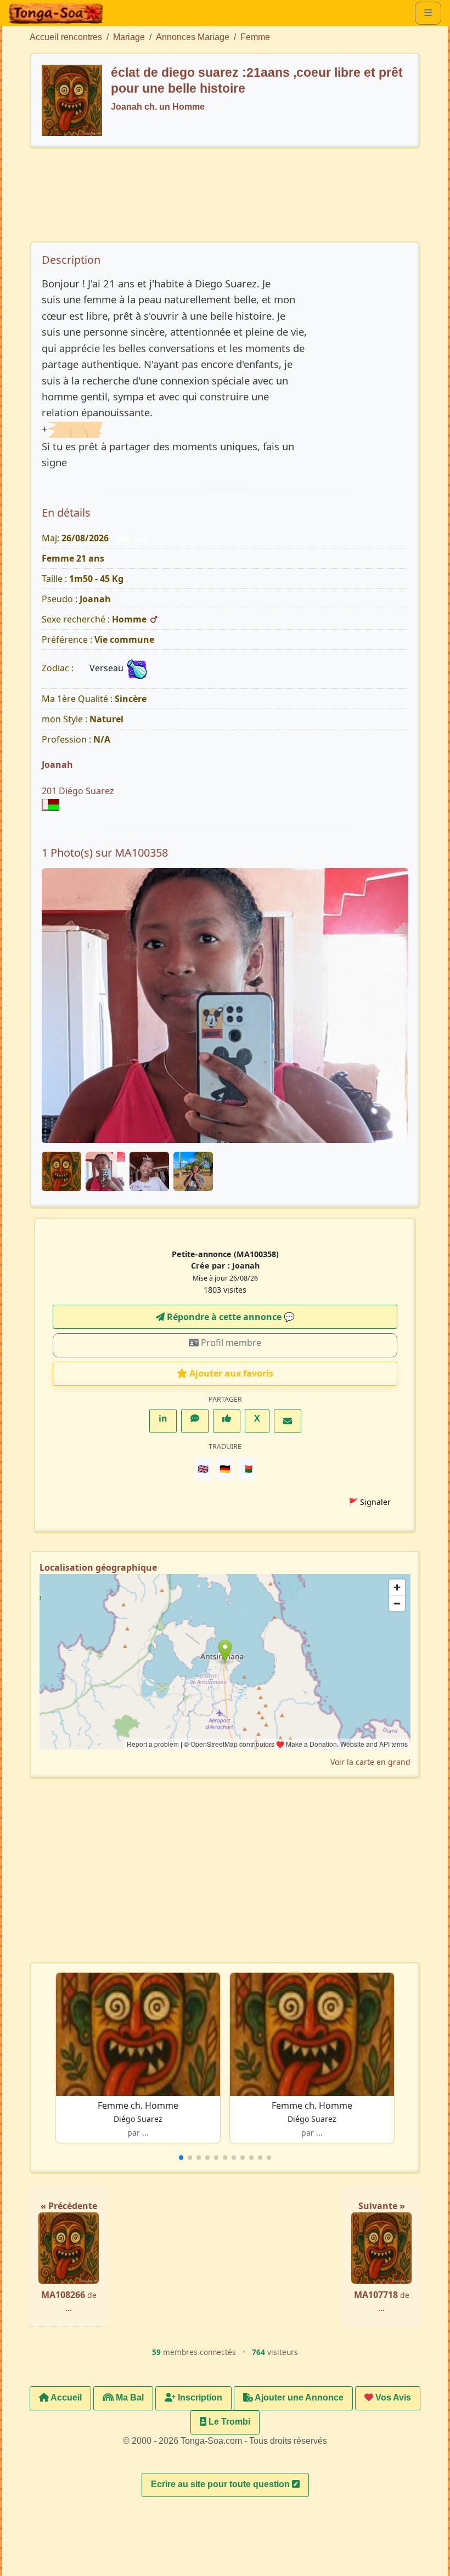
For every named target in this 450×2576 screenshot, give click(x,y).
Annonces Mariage (193, 37)
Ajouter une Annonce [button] (298, 2397)
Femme (255, 37)
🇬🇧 (203, 1469)
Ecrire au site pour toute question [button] (221, 2484)
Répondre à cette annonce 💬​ (230, 1317)
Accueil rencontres (66, 37)
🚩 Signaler (370, 1502)
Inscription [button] (199, 2397)
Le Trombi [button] (228, 2422)
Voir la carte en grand (370, 1762)
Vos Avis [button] (392, 2397)
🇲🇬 (247, 1469)
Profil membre (230, 1343)
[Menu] (428, 13)
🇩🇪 (225, 1469)
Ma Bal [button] (129, 2397)
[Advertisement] (234, 200)
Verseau (108, 668)
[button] (181, 2158)
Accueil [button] (65, 2397)
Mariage (129, 37)
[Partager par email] (288, 1421)
